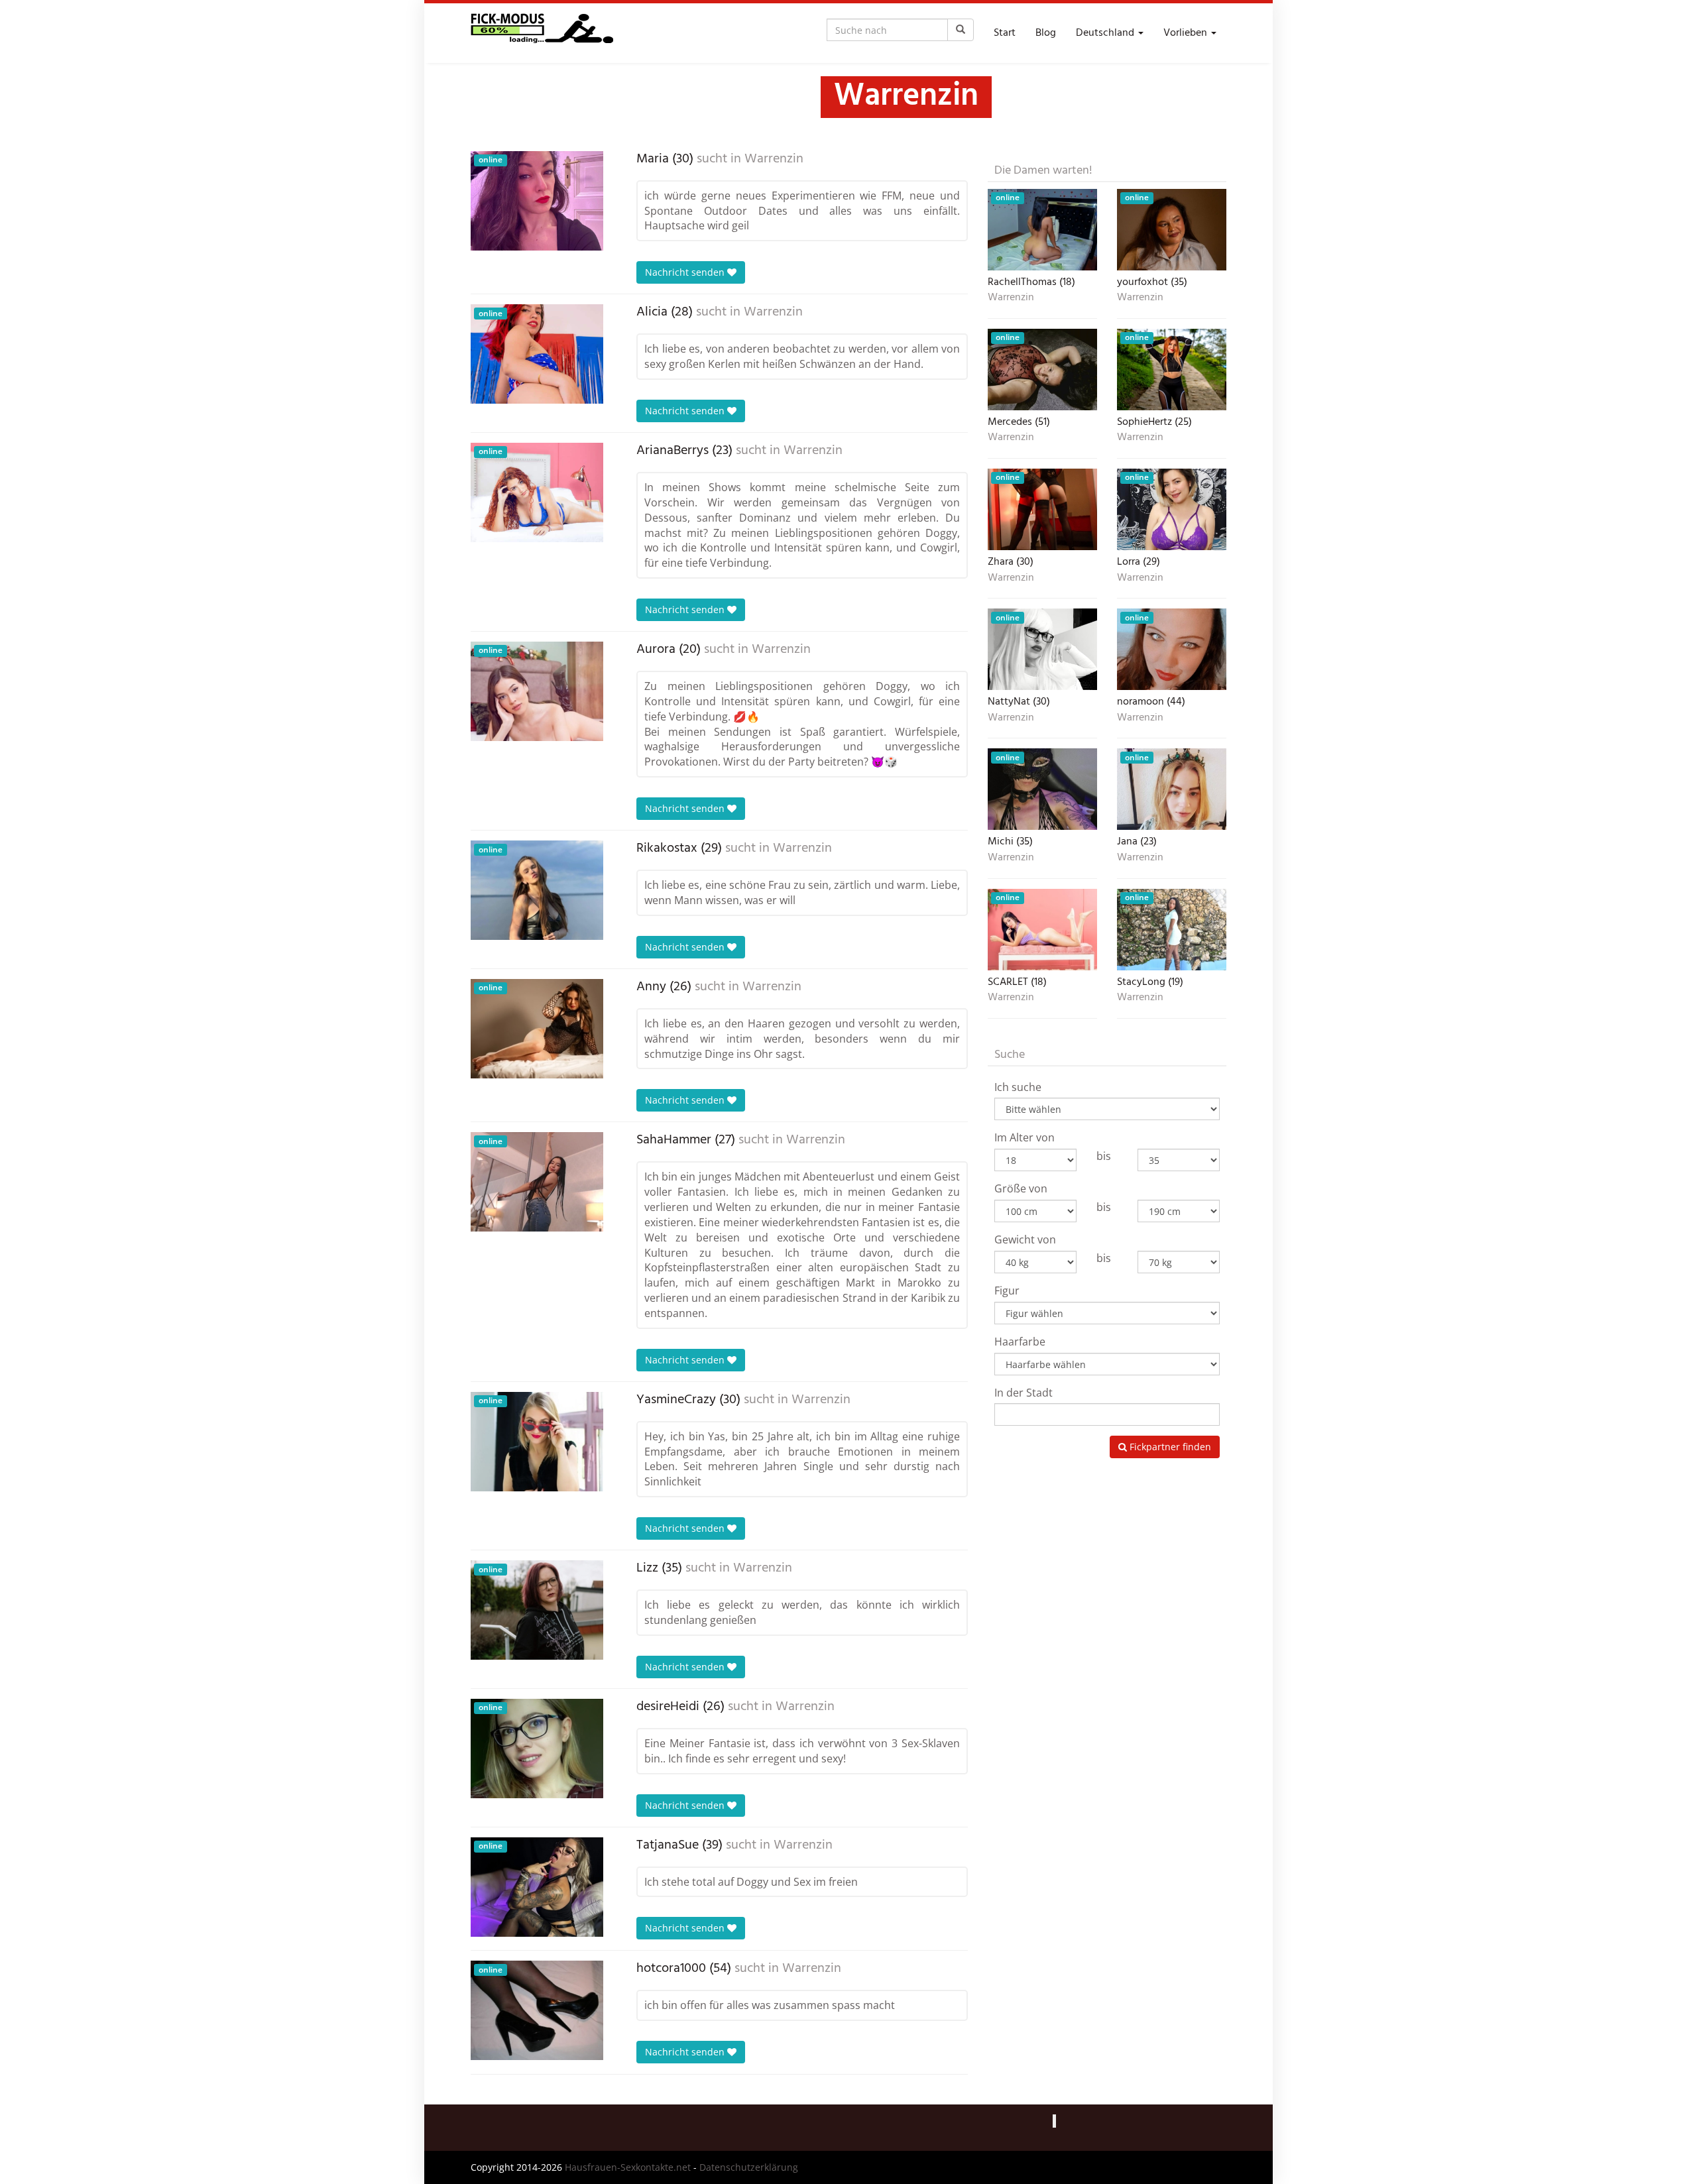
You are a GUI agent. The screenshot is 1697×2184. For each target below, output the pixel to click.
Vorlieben (1187, 33)
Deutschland (1106, 33)
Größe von (1021, 1188)
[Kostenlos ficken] (542, 33)
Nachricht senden (686, 272)
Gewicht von (1025, 1239)
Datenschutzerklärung (749, 2167)
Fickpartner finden (1169, 1447)
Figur (1007, 1291)
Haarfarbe (1020, 1342)
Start (1005, 33)
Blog (1046, 33)
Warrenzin (774, 159)
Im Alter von (1024, 1137)
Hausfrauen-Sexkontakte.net (628, 2167)
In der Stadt (1024, 1393)
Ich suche (1018, 1087)
